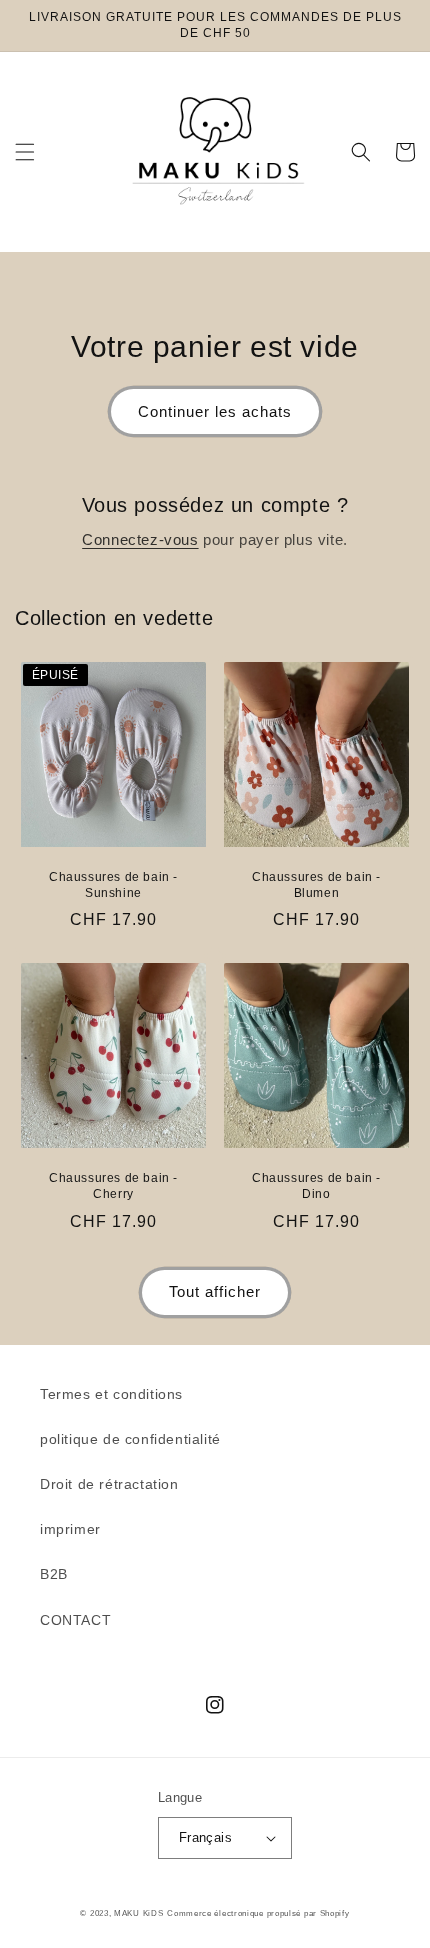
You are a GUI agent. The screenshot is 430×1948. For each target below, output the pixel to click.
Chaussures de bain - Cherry (113, 1186)
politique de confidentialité (130, 1439)
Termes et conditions (111, 1394)
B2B (54, 1574)
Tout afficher (215, 1291)
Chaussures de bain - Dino (316, 1186)
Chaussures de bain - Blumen (316, 885)
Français (205, 1837)
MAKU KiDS (138, 1913)
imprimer (70, 1529)
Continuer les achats (215, 411)
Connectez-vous (140, 539)
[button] (25, 152)
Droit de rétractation (109, 1484)
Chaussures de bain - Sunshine (113, 885)
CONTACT (75, 1620)
